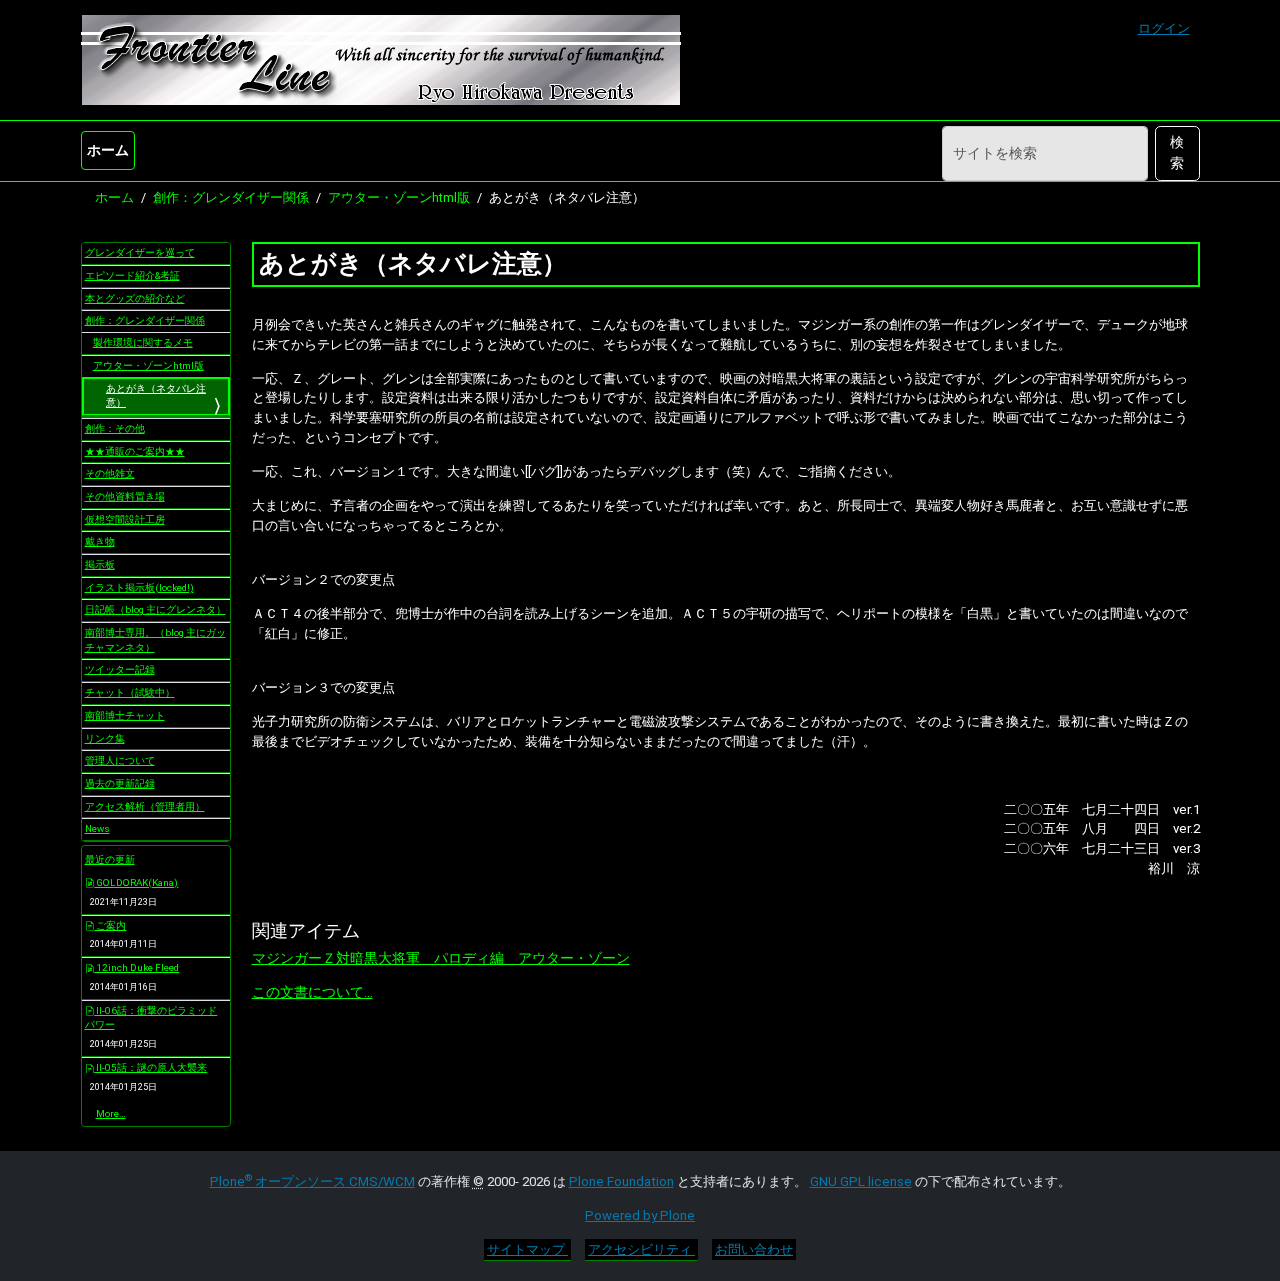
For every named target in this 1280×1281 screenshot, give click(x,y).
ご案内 (110, 925)
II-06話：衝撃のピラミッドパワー (151, 1018)
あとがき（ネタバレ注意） (156, 396)
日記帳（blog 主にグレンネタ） (155, 609)
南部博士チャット (125, 715)
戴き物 (100, 541)
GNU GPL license (861, 1181)
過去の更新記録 (120, 783)
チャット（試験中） (130, 692)
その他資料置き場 (125, 496)
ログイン (1164, 28)
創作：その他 (115, 428)
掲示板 (100, 564)
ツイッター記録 (120, 669)
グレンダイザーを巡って (140, 252)
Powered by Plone (640, 1215)
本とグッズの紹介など (135, 298)
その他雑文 (110, 473)
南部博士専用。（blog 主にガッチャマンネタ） (155, 640)
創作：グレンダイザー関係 (231, 197)
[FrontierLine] (381, 60)
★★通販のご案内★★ (135, 451)
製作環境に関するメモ (143, 342)
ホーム (108, 150)
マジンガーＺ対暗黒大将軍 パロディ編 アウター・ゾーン (441, 958)
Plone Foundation (621, 1181)
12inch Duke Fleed (136, 967)
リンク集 (105, 738)
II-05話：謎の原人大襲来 (150, 1067)
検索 (1177, 152)
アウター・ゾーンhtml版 (399, 197)
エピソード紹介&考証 (132, 275)
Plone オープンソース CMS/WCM (312, 1181)
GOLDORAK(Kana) (136, 882)
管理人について (120, 760)
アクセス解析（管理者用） (145, 806)
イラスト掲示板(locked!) (139, 587)
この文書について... (312, 992)
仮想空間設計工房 (125, 519)
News (97, 828)
